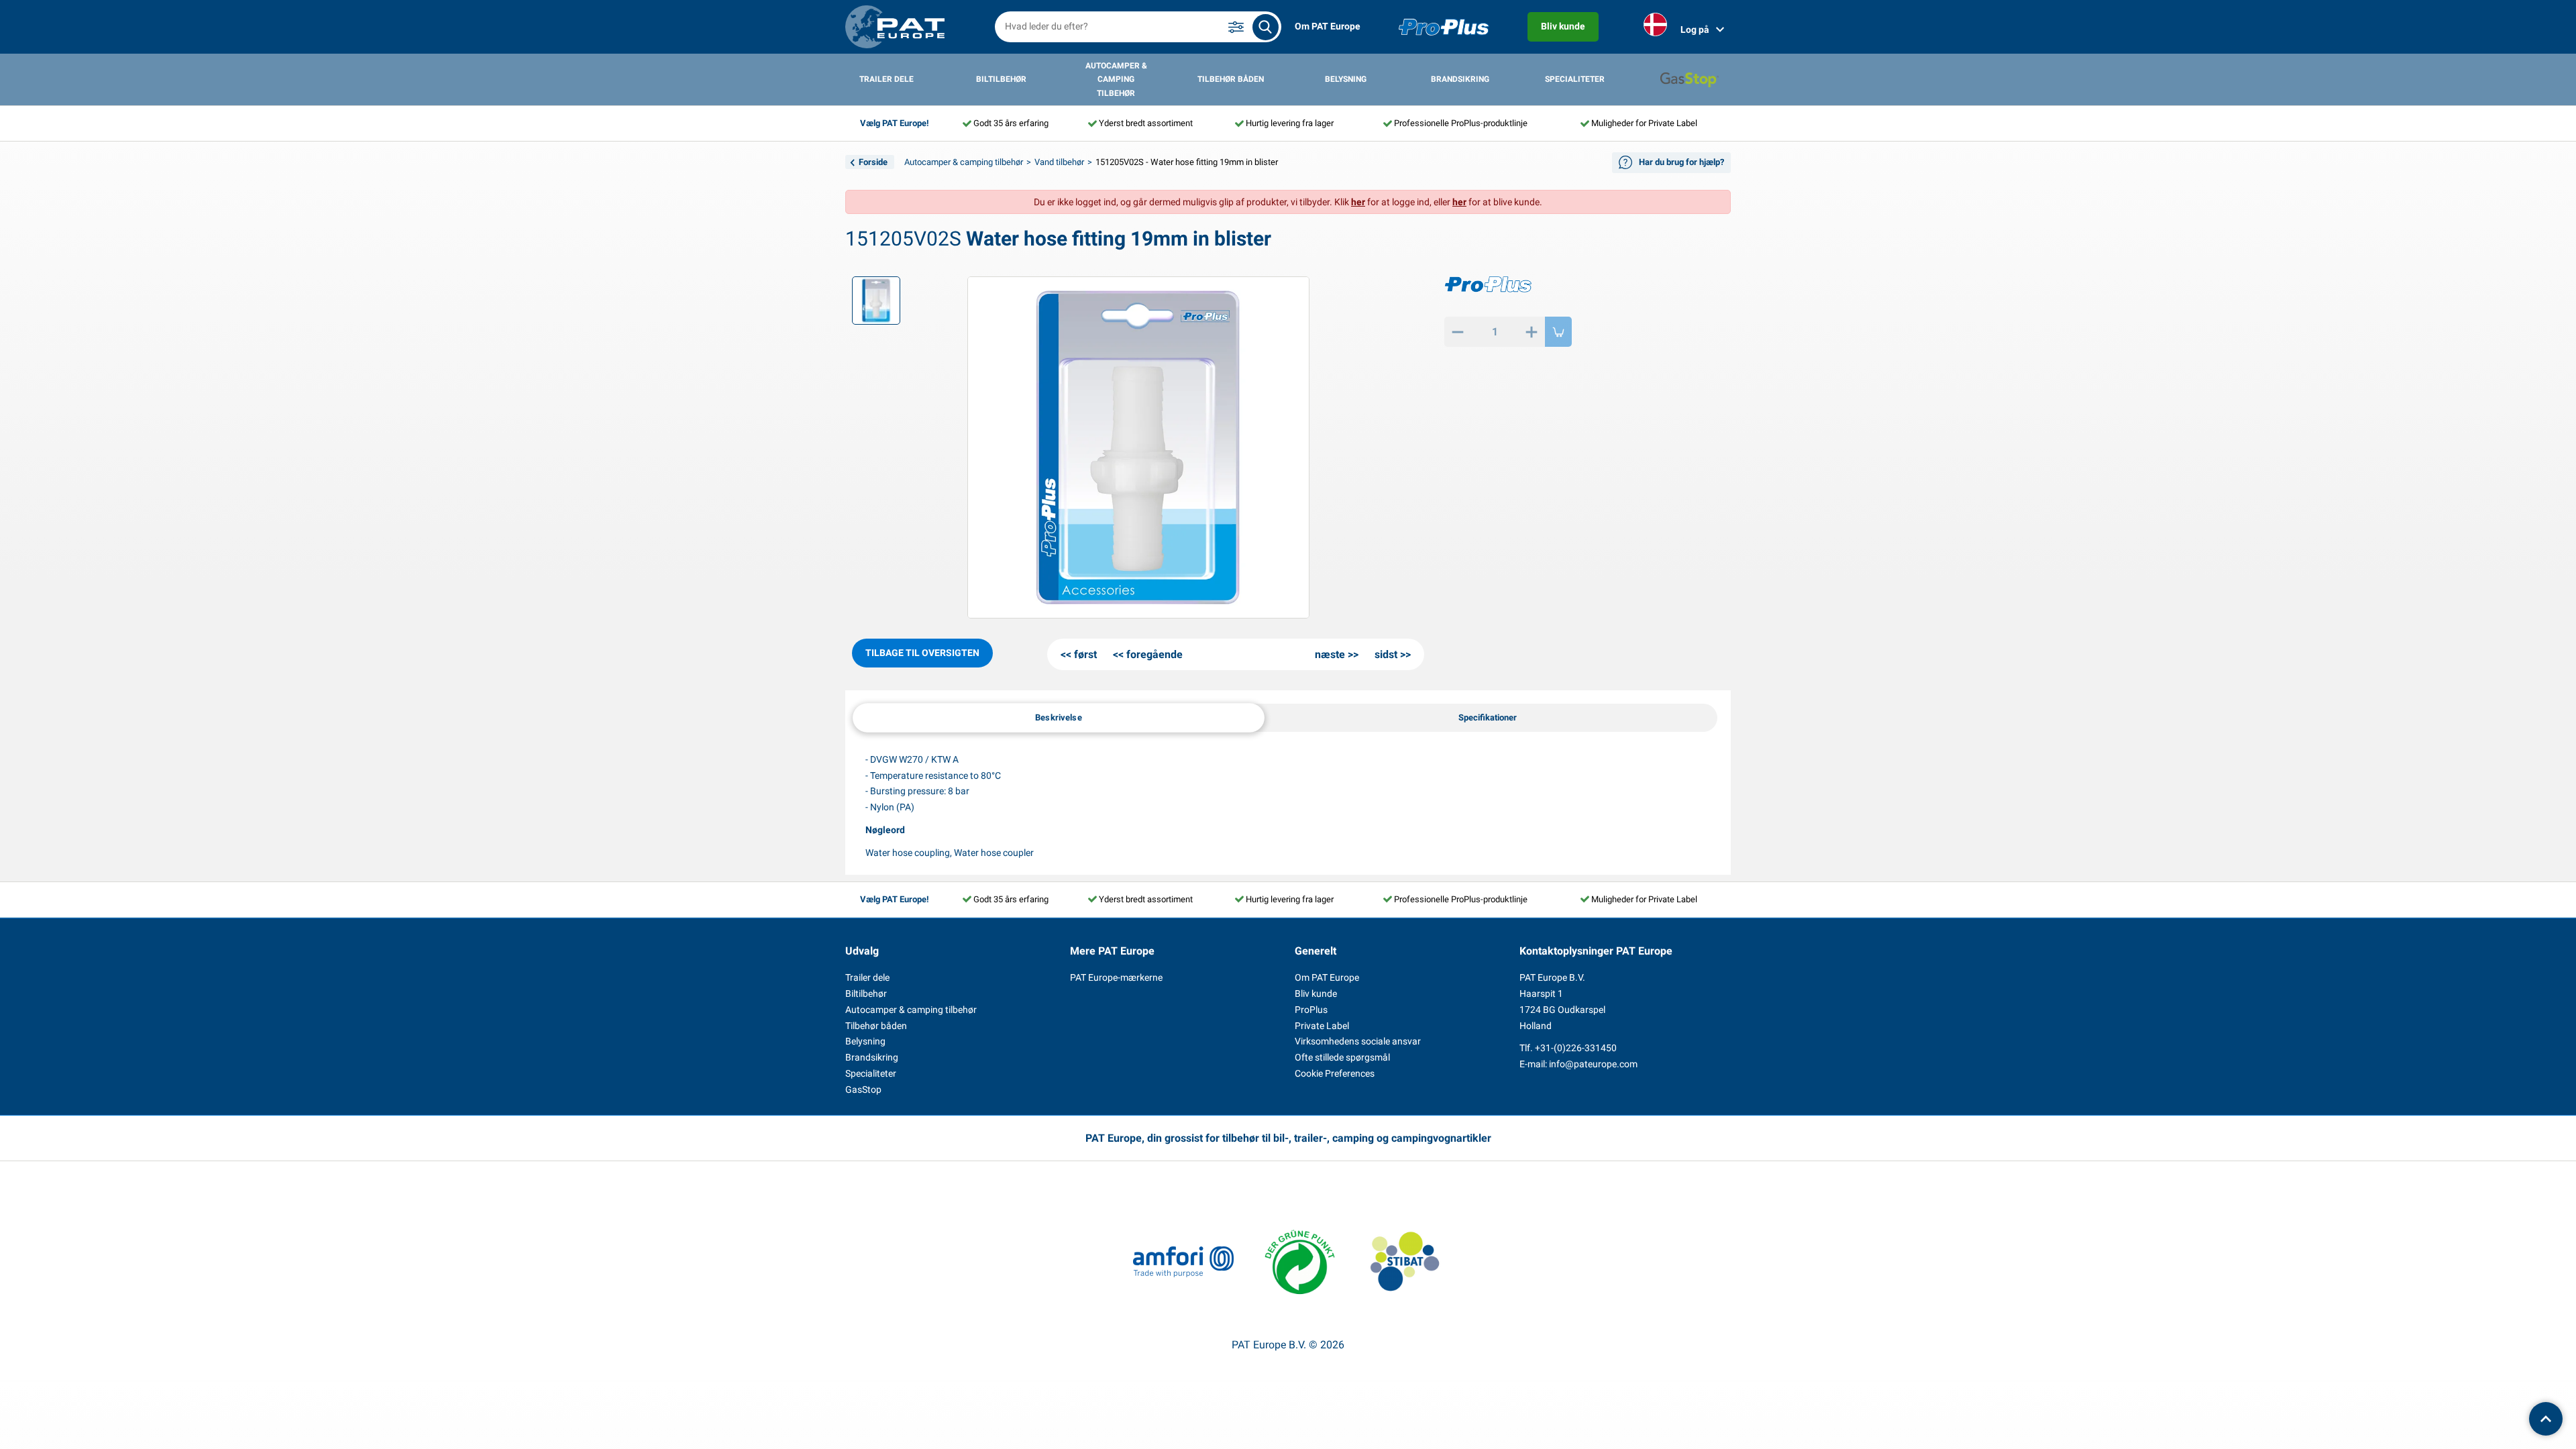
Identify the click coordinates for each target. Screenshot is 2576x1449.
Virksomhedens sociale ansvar (1358, 1041)
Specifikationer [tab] (1488, 717)
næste (1330, 654)
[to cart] (1558, 332)
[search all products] (1266, 27)
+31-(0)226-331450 (1576, 1048)
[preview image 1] (876, 301)
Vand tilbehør (1059, 162)
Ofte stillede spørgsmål (1342, 1057)
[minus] (1458, 332)
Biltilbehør (1001, 79)
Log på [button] (1695, 30)
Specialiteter (1575, 79)
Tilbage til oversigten (922, 653)
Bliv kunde (1563, 26)
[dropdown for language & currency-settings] (1655, 27)
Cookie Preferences (1335, 1073)
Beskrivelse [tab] (1059, 717)
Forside (873, 162)
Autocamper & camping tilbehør (1116, 79)
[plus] (1532, 332)
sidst (1386, 654)
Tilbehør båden (1231, 79)
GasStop (863, 1089)
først (1085, 654)
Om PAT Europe (1328, 26)
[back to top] (2546, 1419)
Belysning (1346, 79)
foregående (1155, 654)
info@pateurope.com (1593, 1064)
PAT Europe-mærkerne (1116, 977)
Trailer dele (887, 79)
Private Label (1322, 1026)
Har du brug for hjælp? (1681, 162)
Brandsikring (1460, 79)
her (1358, 202)
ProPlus (1311, 1010)
